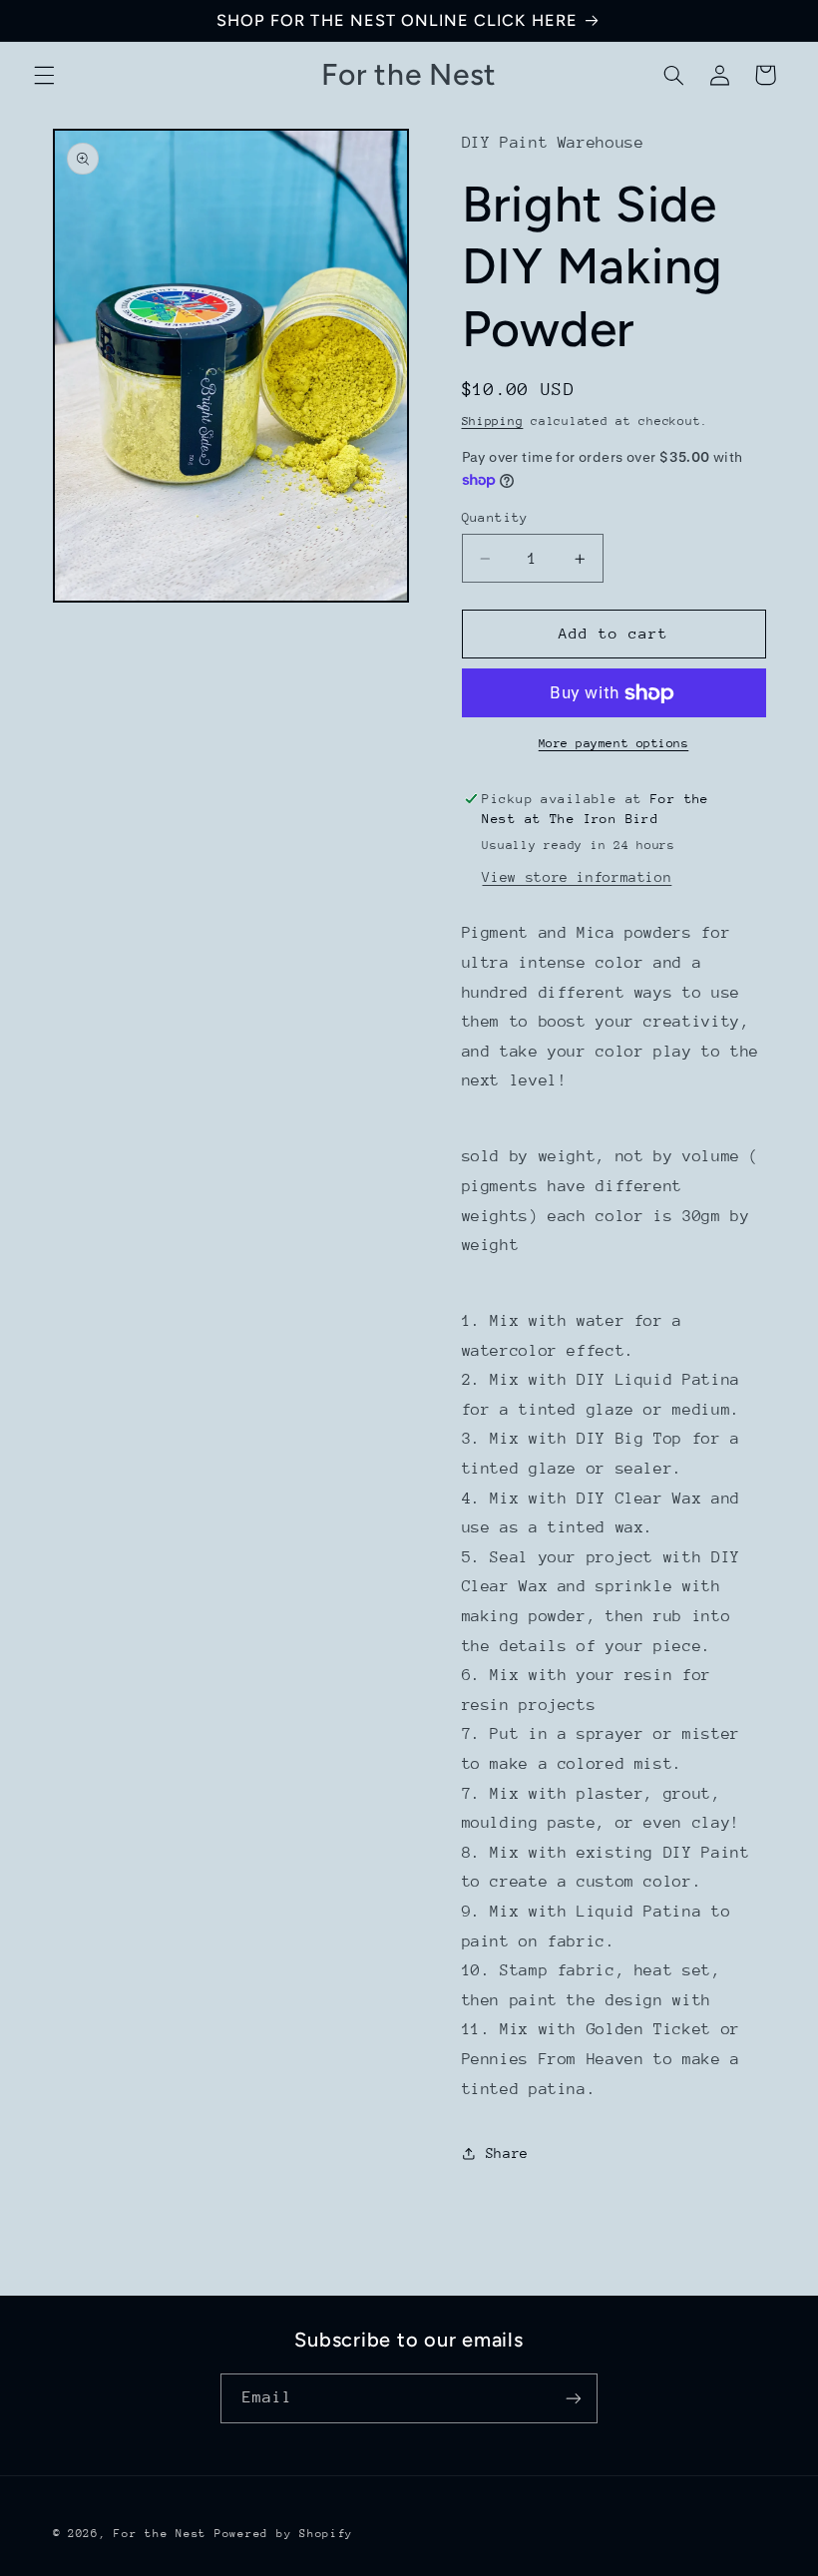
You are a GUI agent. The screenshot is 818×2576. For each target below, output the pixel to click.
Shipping (493, 421)
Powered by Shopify (284, 2534)
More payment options (614, 743)
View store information (577, 877)
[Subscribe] (574, 2398)
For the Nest (160, 2534)
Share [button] (507, 2153)
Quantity (495, 517)
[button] (44, 75)
